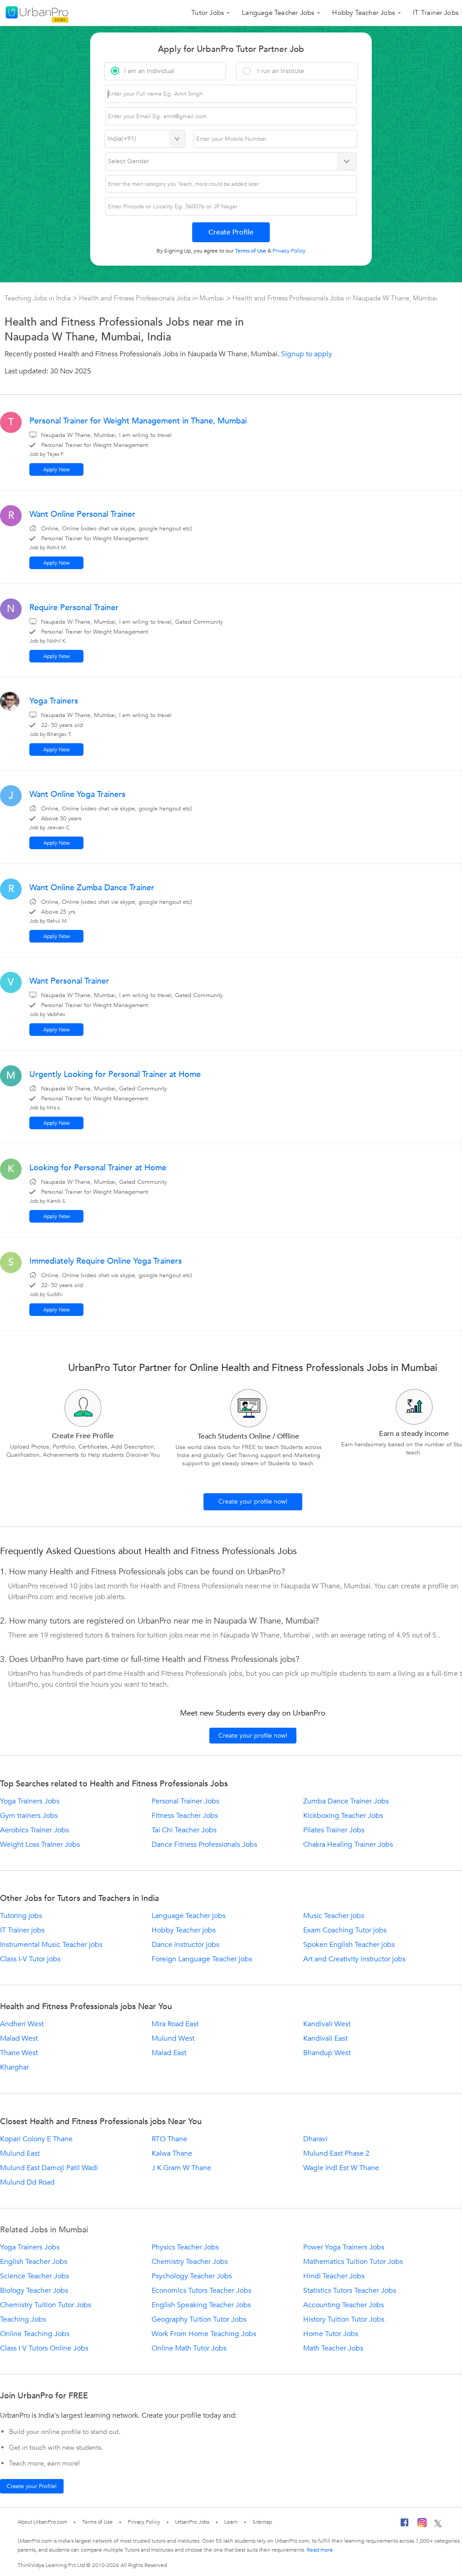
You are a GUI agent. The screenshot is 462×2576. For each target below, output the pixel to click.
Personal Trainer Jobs (185, 1801)
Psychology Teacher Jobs (192, 2276)
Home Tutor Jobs (331, 2334)
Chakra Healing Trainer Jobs (348, 1845)
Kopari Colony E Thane (36, 2139)
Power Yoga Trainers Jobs (344, 2247)
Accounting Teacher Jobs (344, 2305)
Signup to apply (307, 354)
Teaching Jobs (23, 2319)
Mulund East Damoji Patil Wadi (49, 2168)
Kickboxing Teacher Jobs (343, 1816)
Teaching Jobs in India (39, 298)
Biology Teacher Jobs (34, 2291)
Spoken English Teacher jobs (349, 1945)
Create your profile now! (253, 1502)
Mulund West (173, 2038)
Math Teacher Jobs (333, 2348)
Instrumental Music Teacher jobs (51, 1945)
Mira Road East (175, 2024)
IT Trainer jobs (22, 1930)
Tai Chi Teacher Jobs (184, 1830)
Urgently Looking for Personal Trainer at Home (115, 1074)
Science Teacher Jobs (35, 2276)
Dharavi (315, 2139)
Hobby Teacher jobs (184, 1930)
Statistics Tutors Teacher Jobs (350, 2291)
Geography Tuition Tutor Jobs (199, 2319)
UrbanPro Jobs (192, 2522)
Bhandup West (327, 2053)
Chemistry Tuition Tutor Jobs (46, 2305)
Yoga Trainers (54, 701)
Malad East (169, 2053)
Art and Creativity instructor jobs (354, 1959)
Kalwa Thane (172, 2153)
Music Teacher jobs (334, 1916)
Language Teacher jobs (189, 1916)
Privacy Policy (144, 2522)
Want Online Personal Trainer (82, 514)
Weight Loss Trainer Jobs (40, 1845)
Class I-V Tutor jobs (30, 1959)
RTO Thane (169, 2139)
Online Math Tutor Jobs (189, 2348)
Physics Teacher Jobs (185, 2247)
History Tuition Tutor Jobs (344, 2319)
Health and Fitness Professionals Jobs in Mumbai (152, 298)
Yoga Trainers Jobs (30, 1801)
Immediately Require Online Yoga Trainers (106, 1261)
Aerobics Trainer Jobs (35, 1830)
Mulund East (20, 2153)
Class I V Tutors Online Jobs (44, 2348)
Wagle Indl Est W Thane (341, 2168)
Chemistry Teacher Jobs (190, 2262)
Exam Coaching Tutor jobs (345, 1930)
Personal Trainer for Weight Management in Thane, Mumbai (138, 421)
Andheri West (22, 2024)
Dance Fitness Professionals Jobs (204, 1845)
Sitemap (262, 2522)
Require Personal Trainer (74, 608)
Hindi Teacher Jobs (334, 2276)
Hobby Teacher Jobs (363, 13)
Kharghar (14, 2067)
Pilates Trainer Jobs (334, 1830)
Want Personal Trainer (69, 981)
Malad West (19, 2038)
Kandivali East (325, 2038)
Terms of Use (97, 2522)
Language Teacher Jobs (278, 13)
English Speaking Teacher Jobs (201, 2305)
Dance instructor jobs (185, 1945)
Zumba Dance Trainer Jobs (346, 1801)
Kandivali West (327, 2024)
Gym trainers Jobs (29, 1816)
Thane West (19, 2053)
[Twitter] (438, 2524)
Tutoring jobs (21, 1916)
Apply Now (57, 469)
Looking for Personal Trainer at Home (98, 1168)
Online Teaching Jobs (35, 2334)
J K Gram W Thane (181, 2168)
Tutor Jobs (208, 13)
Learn (231, 2522)
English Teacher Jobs (34, 2262)
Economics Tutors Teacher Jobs (201, 2291)
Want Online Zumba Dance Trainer (92, 888)
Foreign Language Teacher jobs (202, 1959)
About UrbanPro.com (42, 2522)
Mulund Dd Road (27, 2182)
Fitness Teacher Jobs (185, 1816)
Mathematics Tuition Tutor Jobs (353, 2262)
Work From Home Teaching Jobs (204, 2334)
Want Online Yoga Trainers (77, 794)
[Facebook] (405, 2525)
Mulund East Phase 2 (336, 2153)
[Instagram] (422, 2524)
